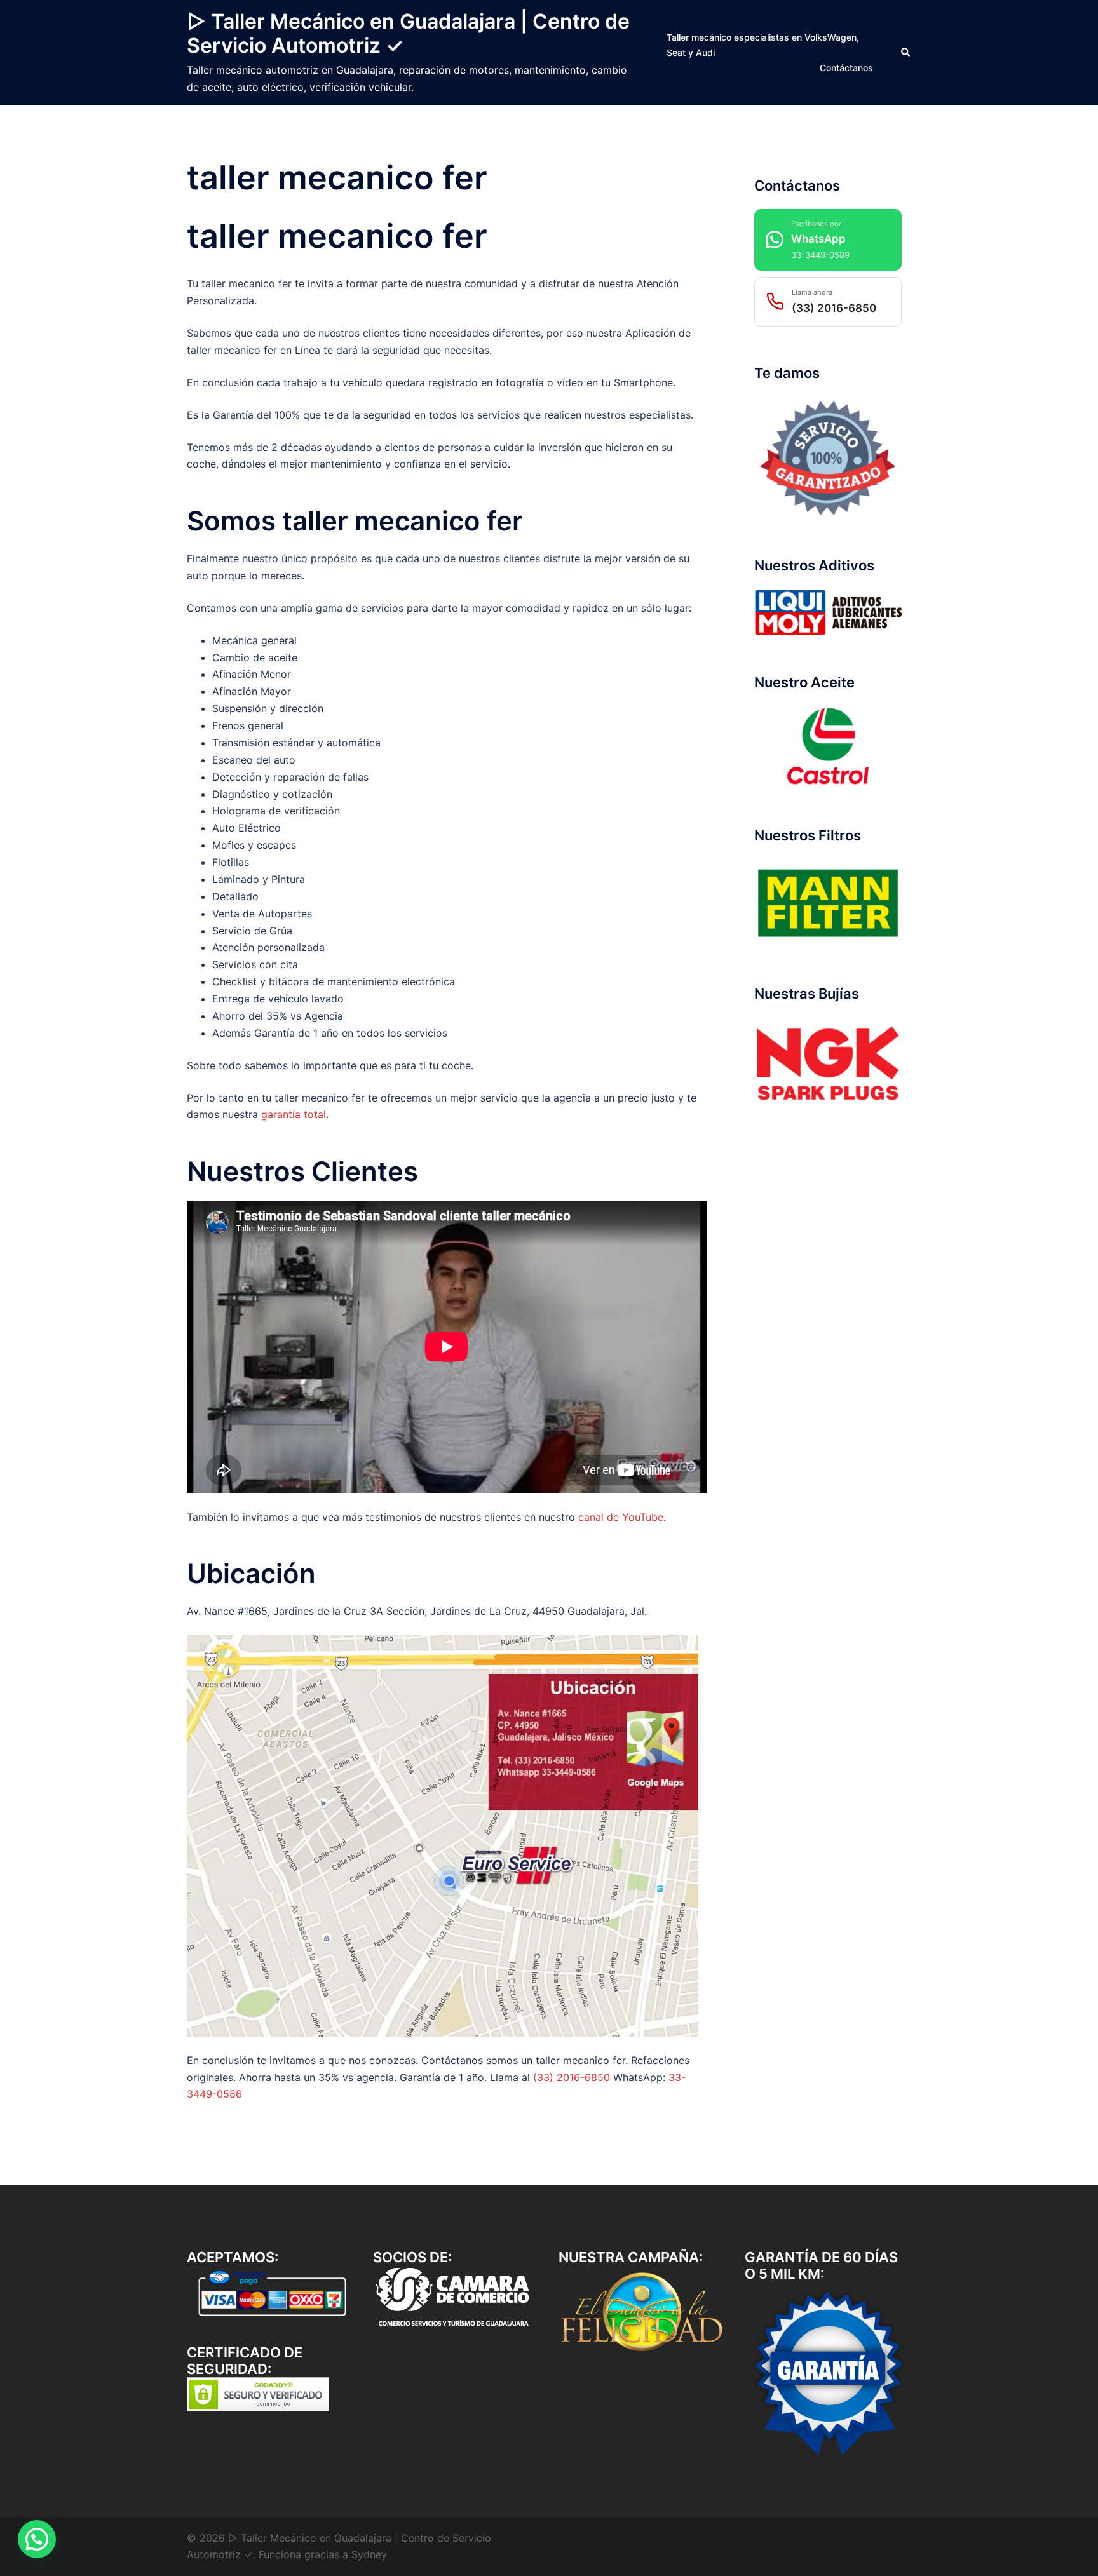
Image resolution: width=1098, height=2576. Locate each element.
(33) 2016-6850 (572, 2077)
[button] (906, 53)
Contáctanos (846, 68)
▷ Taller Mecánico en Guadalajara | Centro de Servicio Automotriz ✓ (408, 33)
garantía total (294, 1114)
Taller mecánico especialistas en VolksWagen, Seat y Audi (763, 45)
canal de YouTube (621, 1517)
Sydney (369, 2554)
